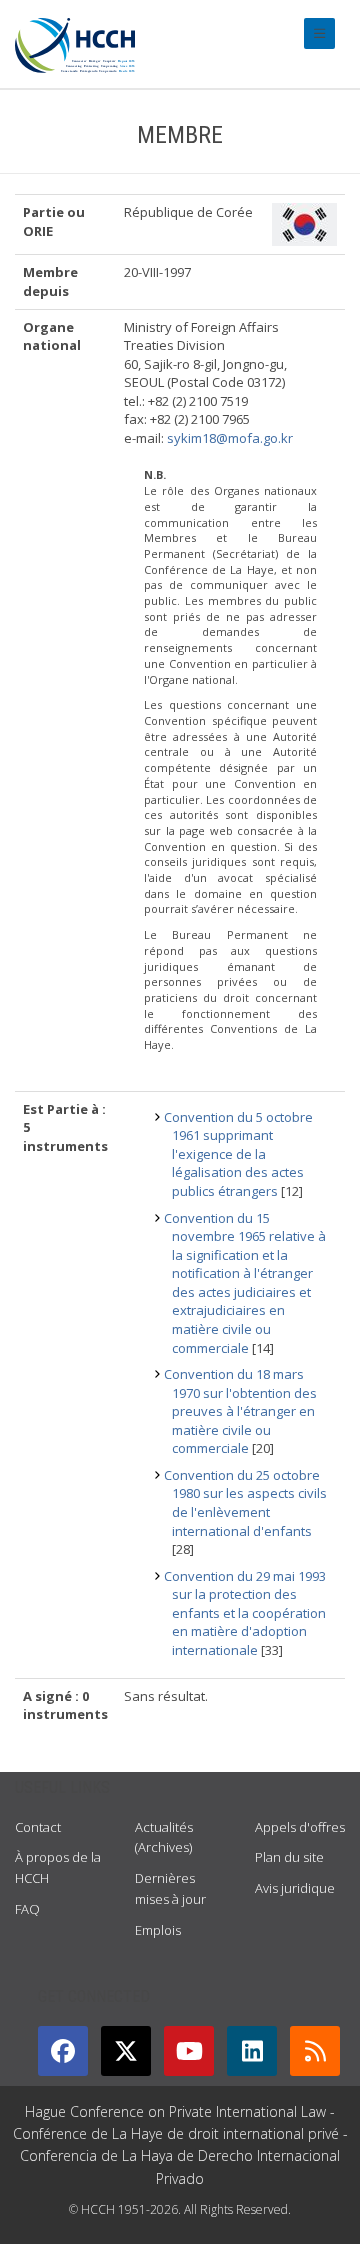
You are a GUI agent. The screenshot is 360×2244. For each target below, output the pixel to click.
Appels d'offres (300, 1827)
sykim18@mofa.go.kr (230, 438)
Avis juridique (295, 1888)
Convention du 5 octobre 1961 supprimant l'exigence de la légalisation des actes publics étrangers (238, 1154)
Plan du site (289, 1857)
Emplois (158, 1930)
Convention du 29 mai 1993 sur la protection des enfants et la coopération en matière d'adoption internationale (245, 1613)
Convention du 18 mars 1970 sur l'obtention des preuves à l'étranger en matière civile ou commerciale (240, 1411)
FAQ (27, 1909)
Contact (38, 1827)
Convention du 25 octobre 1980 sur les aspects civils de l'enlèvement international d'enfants (245, 1503)
